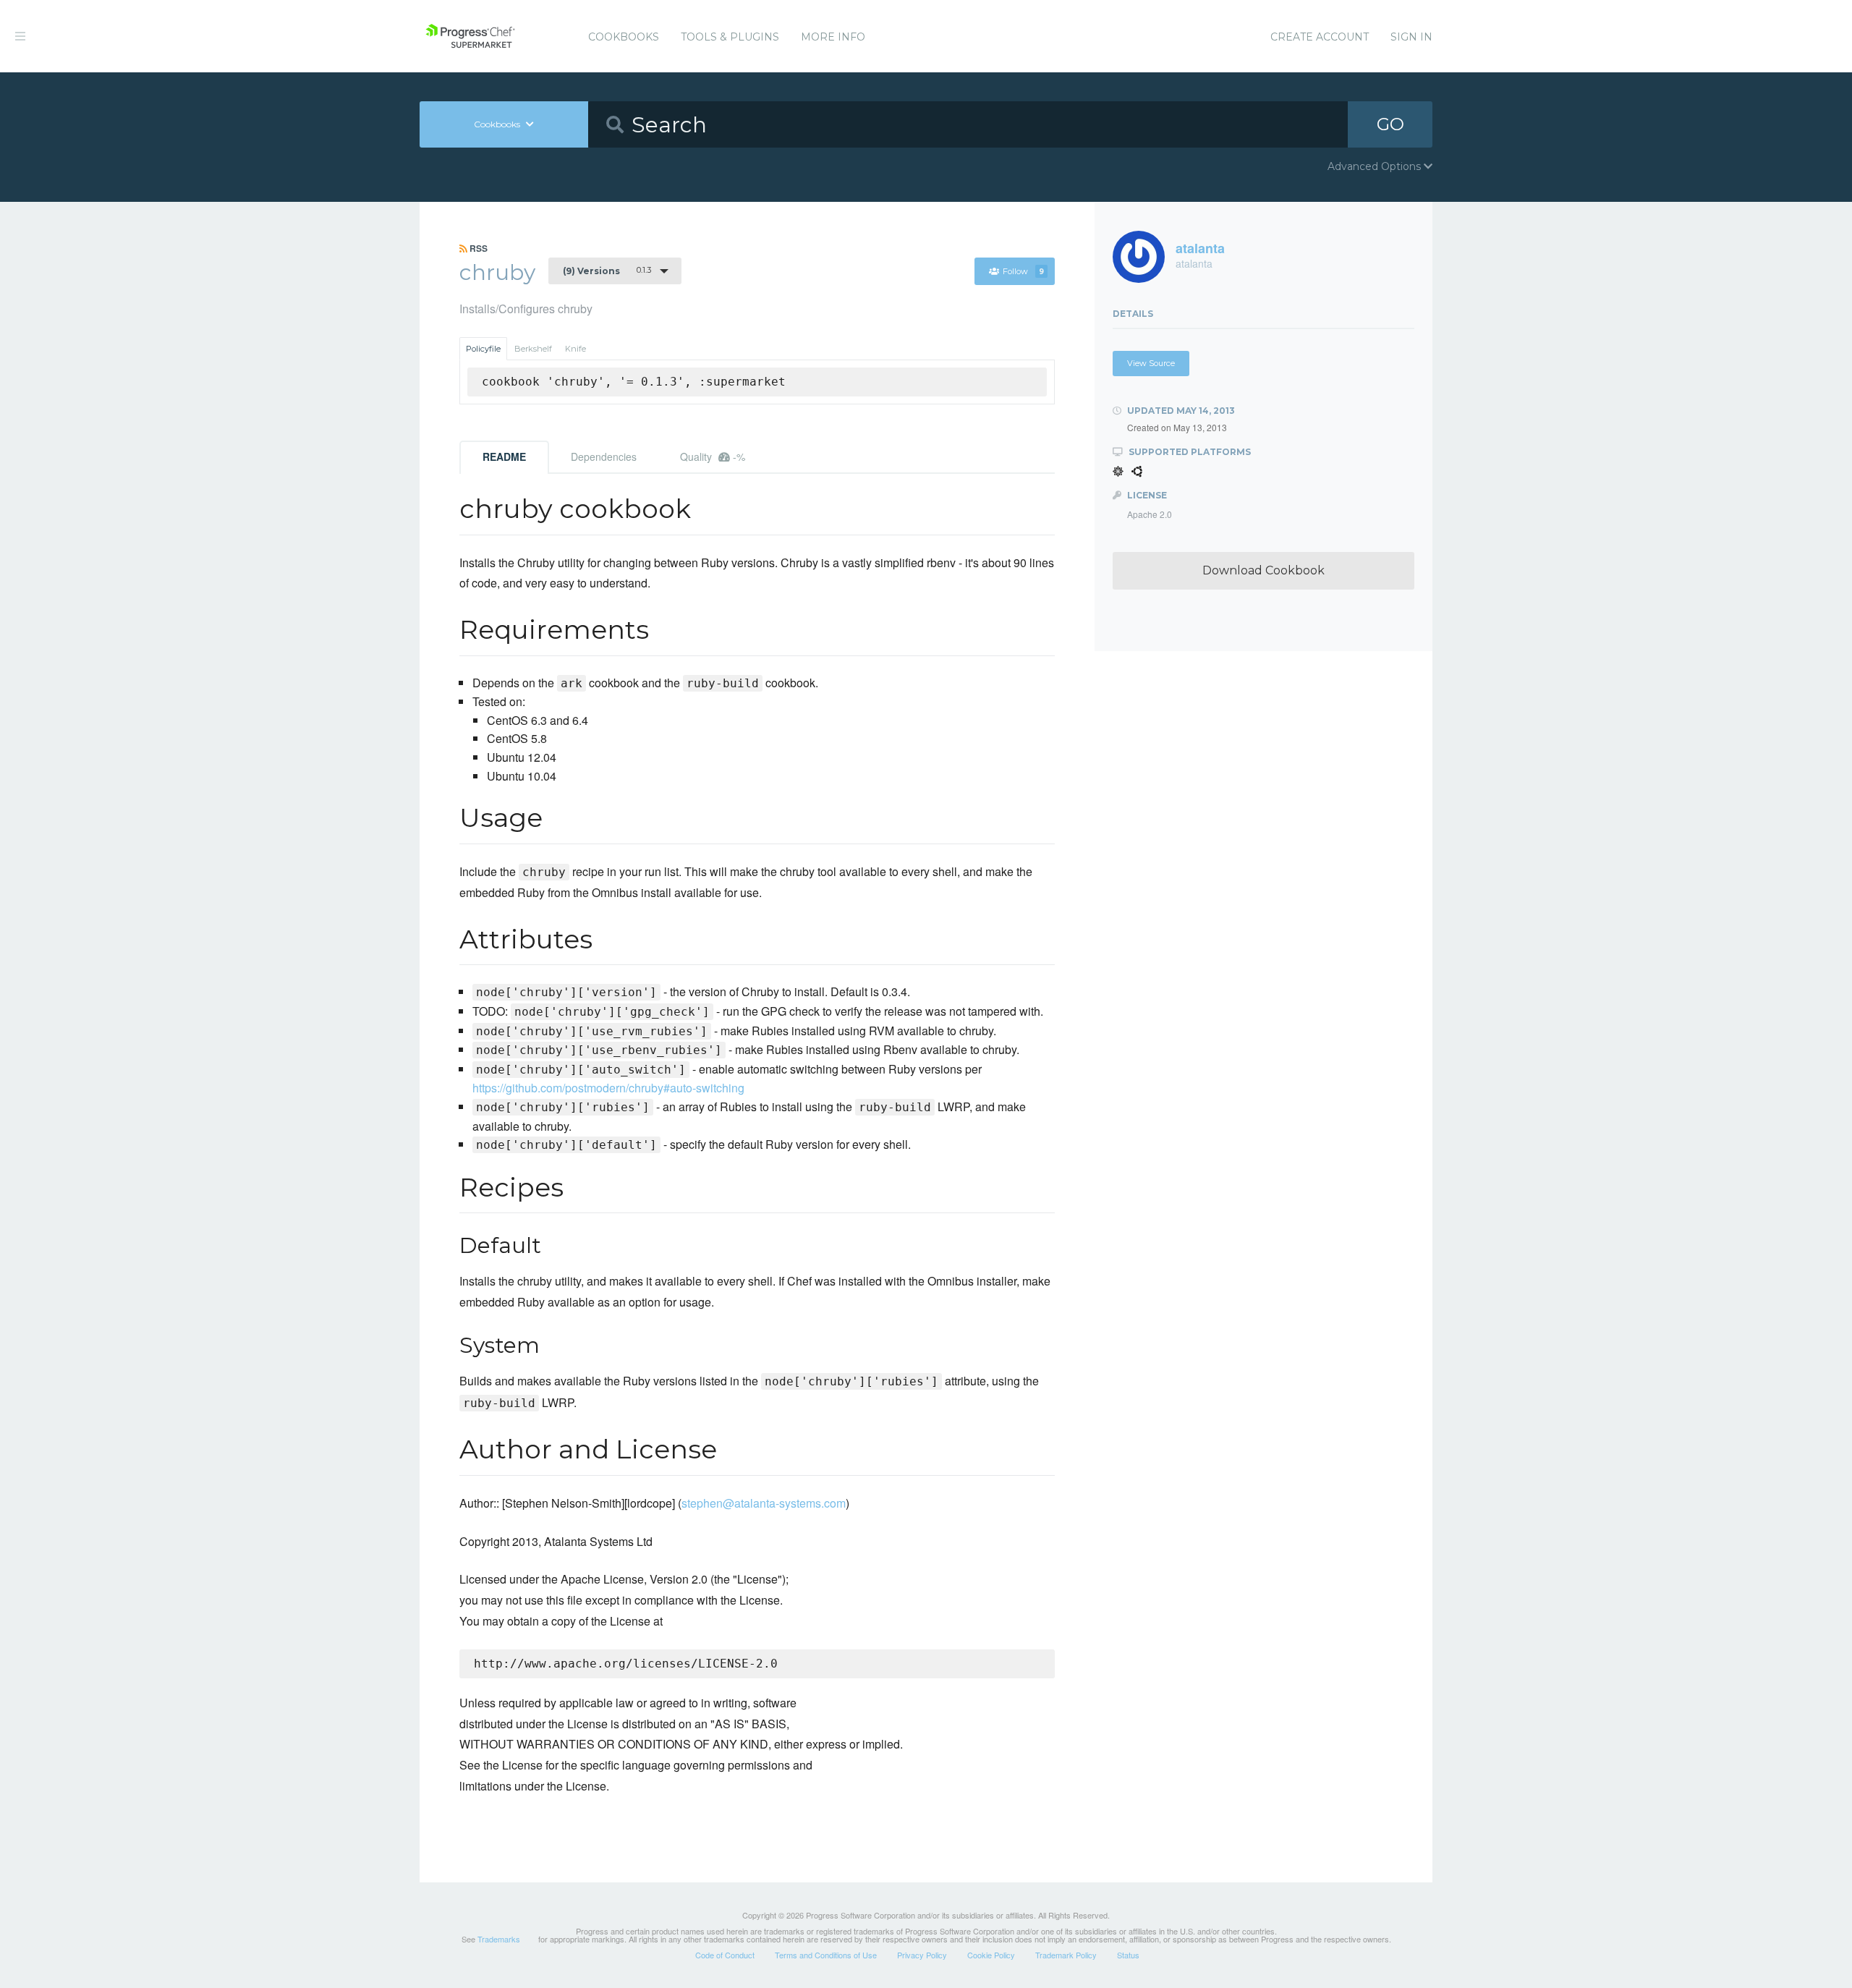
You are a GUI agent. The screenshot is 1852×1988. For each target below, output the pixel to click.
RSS (477, 248)
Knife (575, 349)
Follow (1023, 271)
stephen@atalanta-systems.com (764, 1503)
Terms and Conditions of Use (826, 1955)
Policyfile (483, 349)
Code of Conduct (725, 1955)
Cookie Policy (991, 1955)
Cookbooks (624, 37)
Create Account (1320, 37)
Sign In (1411, 37)
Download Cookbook (1263, 570)
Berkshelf (533, 349)
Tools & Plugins (730, 37)
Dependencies (604, 456)
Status (1128, 1955)
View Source (1151, 363)
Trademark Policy (1066, 1955)
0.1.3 (607, 271)
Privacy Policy (922, 1955)
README (504, 456)
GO (1390, 124)
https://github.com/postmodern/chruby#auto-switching (608, 1088)
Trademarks (499, 1939)
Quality (713, 456)
